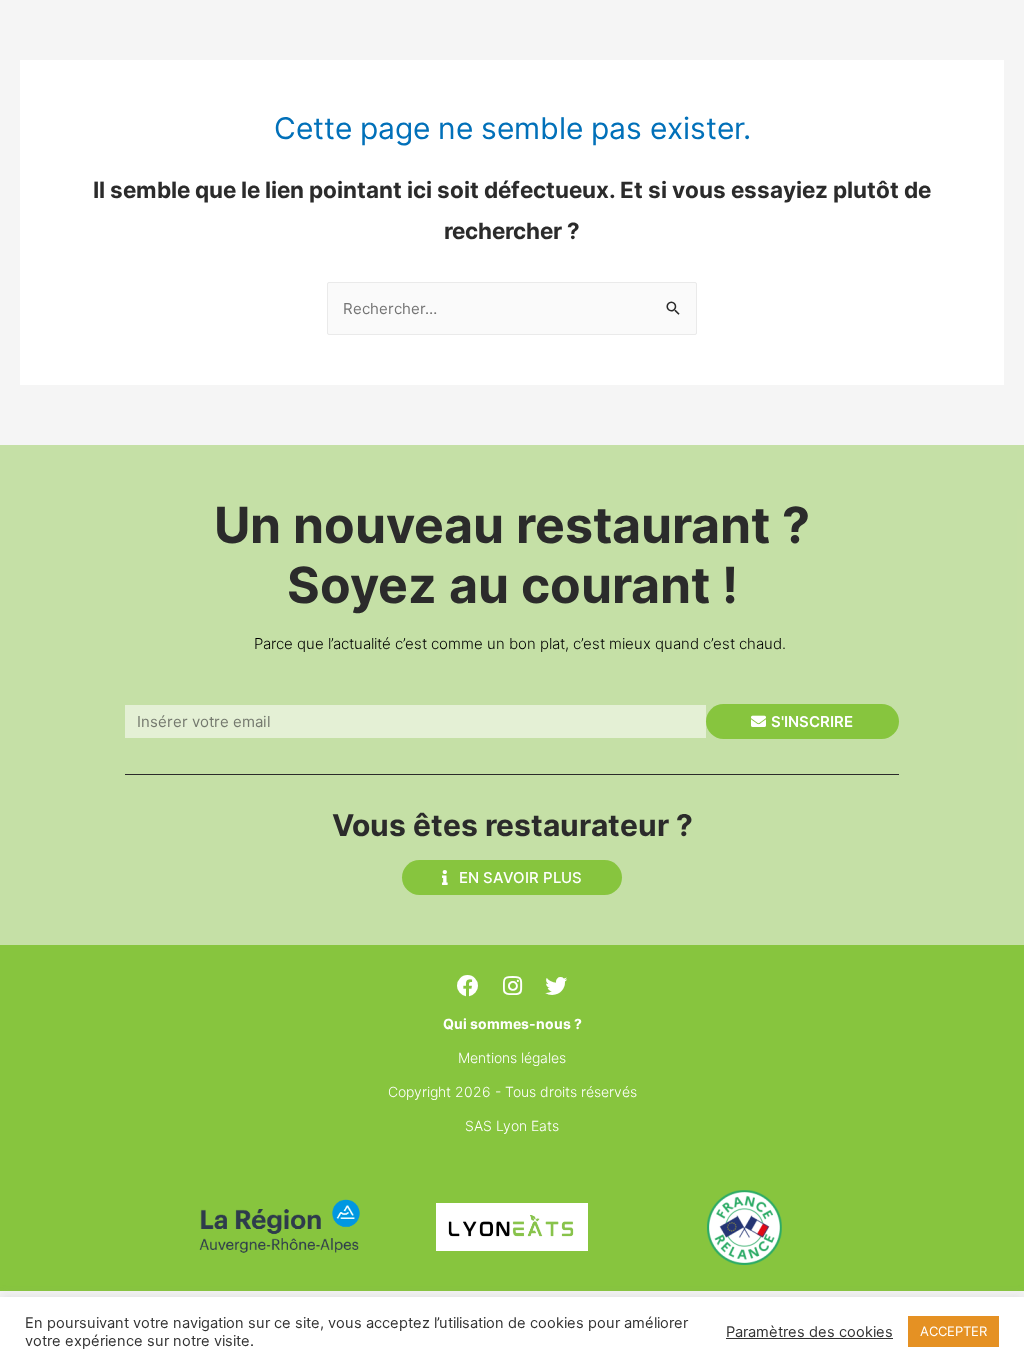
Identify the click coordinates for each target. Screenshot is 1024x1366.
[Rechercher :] (512, 308)
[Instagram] (512, 986)
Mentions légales (512, 1057)
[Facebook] (468, 986)
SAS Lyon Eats (512, 1125)
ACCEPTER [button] (953, 1331)
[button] (512, 877)
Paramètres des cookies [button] (809, 1332)
